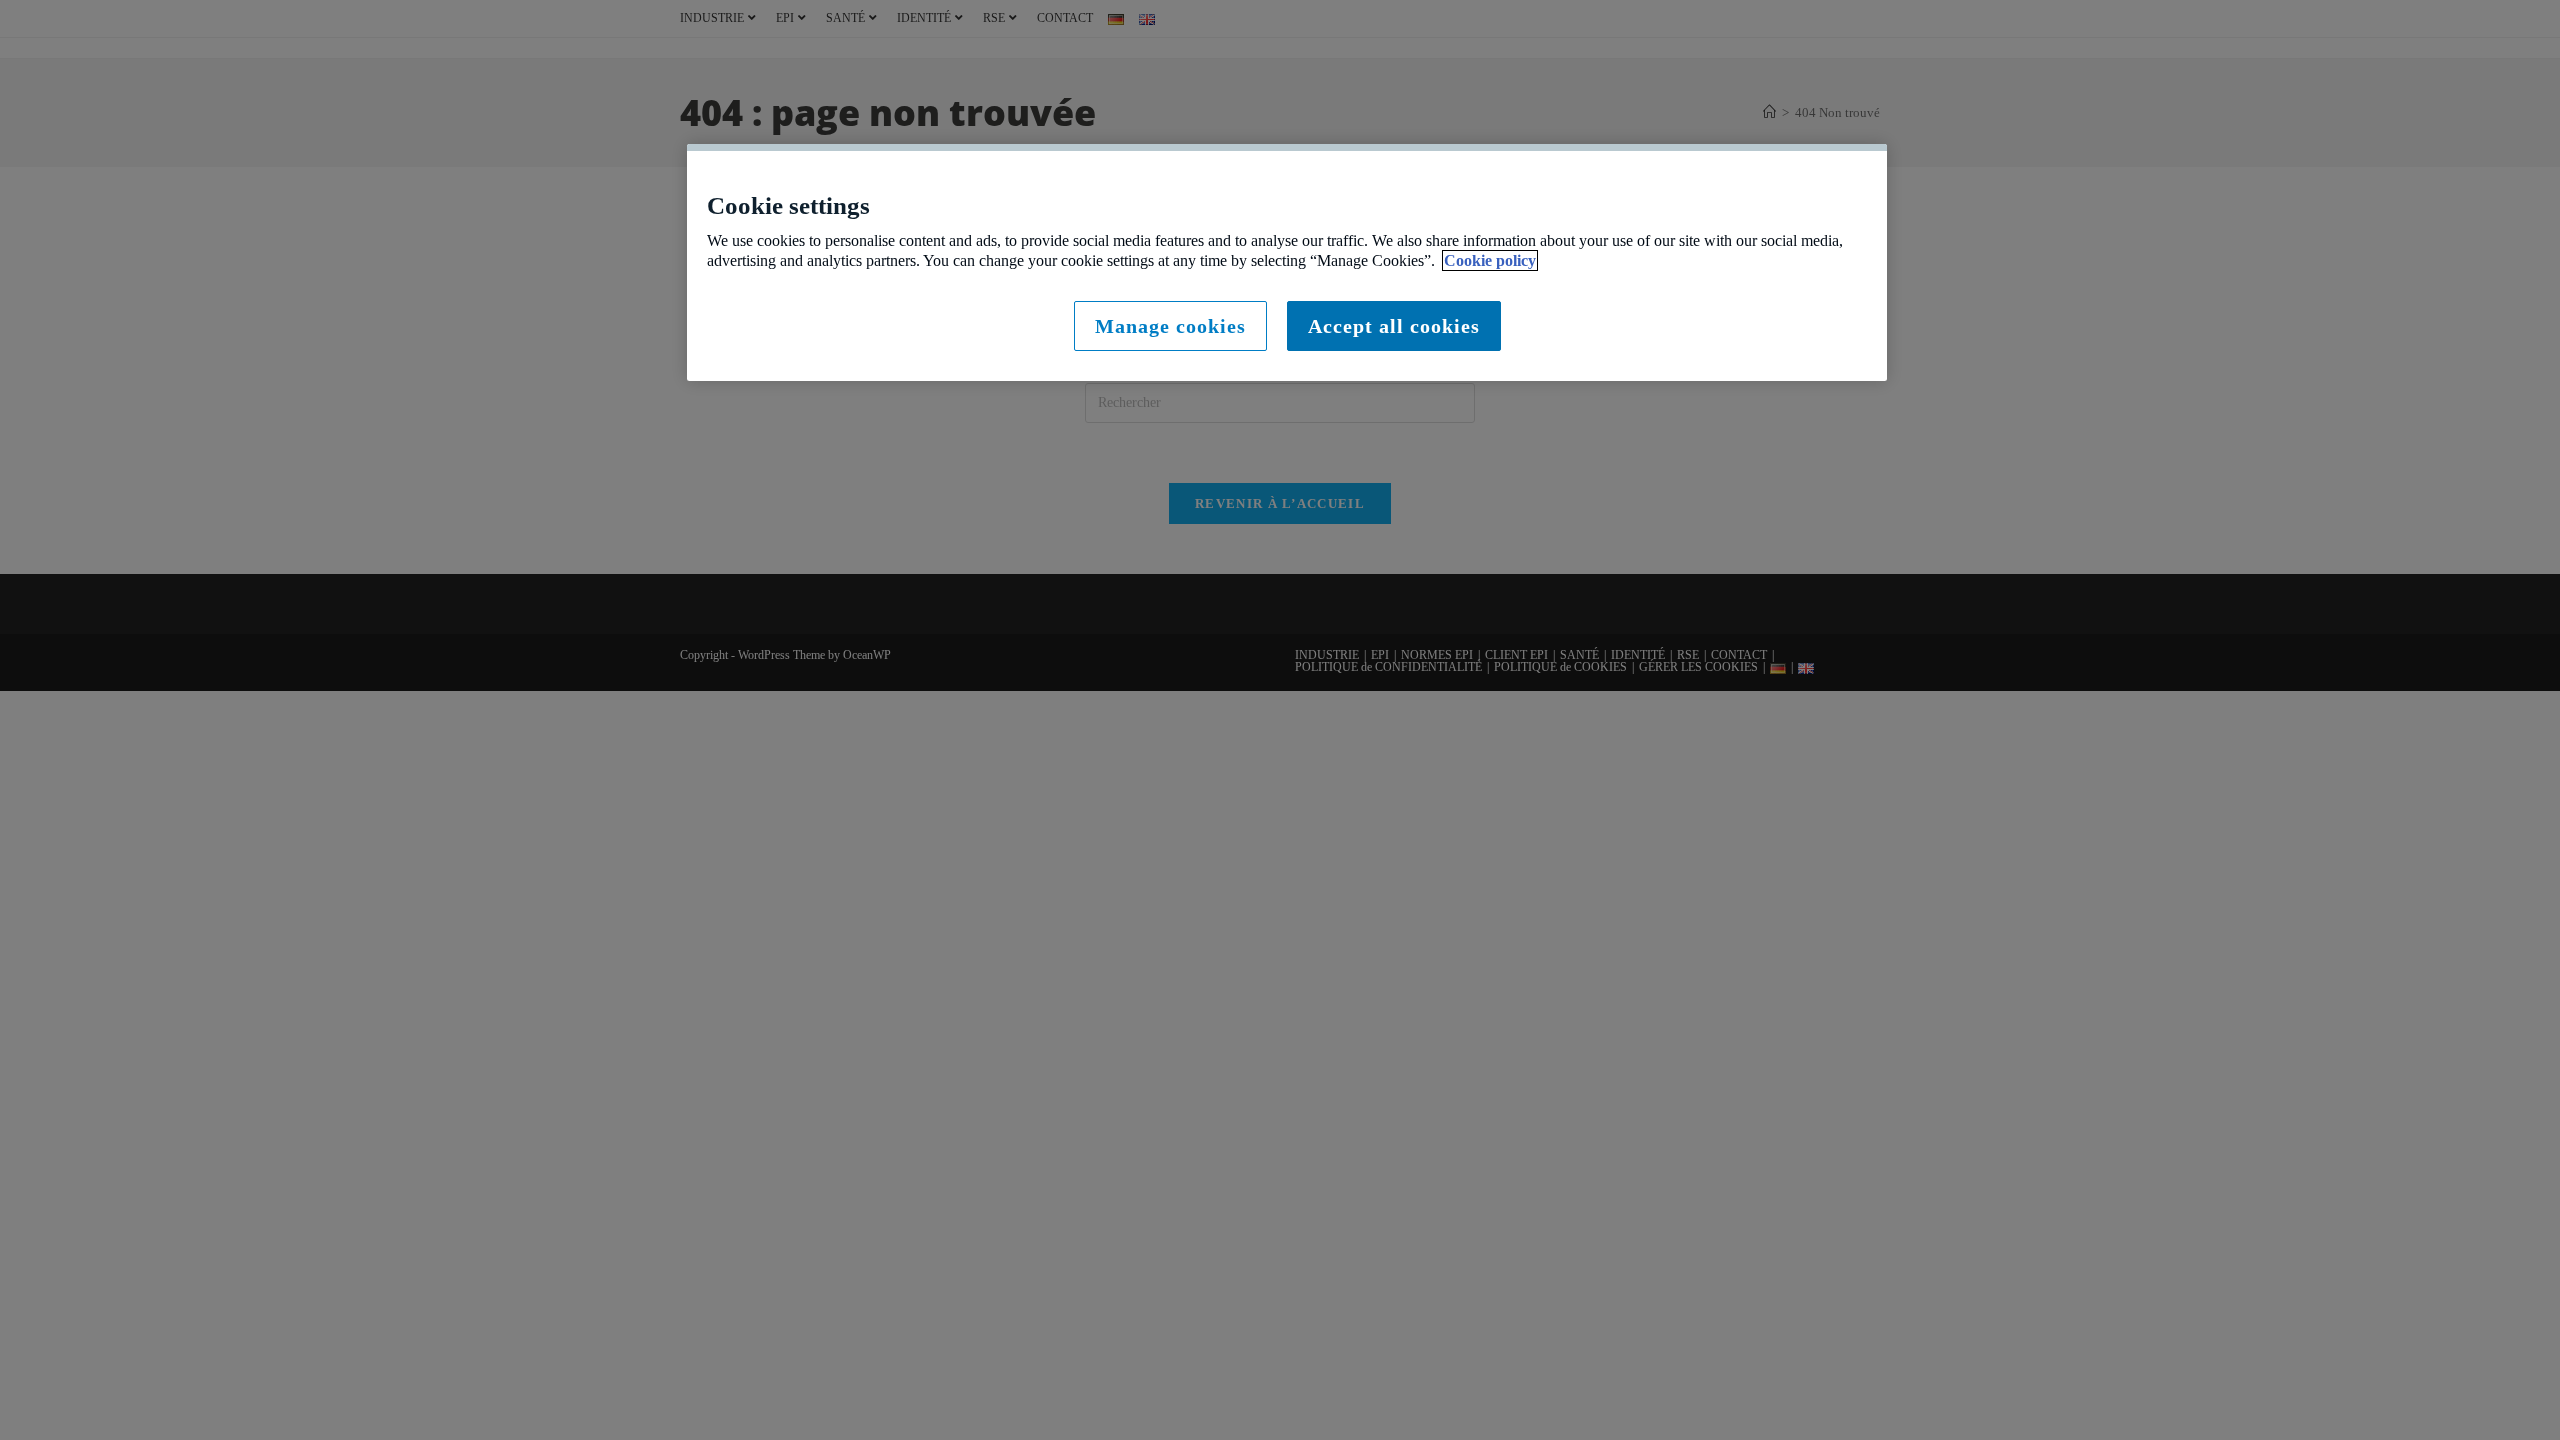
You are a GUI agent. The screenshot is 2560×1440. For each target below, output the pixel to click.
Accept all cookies (1394, 326)
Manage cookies (1170, 326)
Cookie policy (1490, 260)
